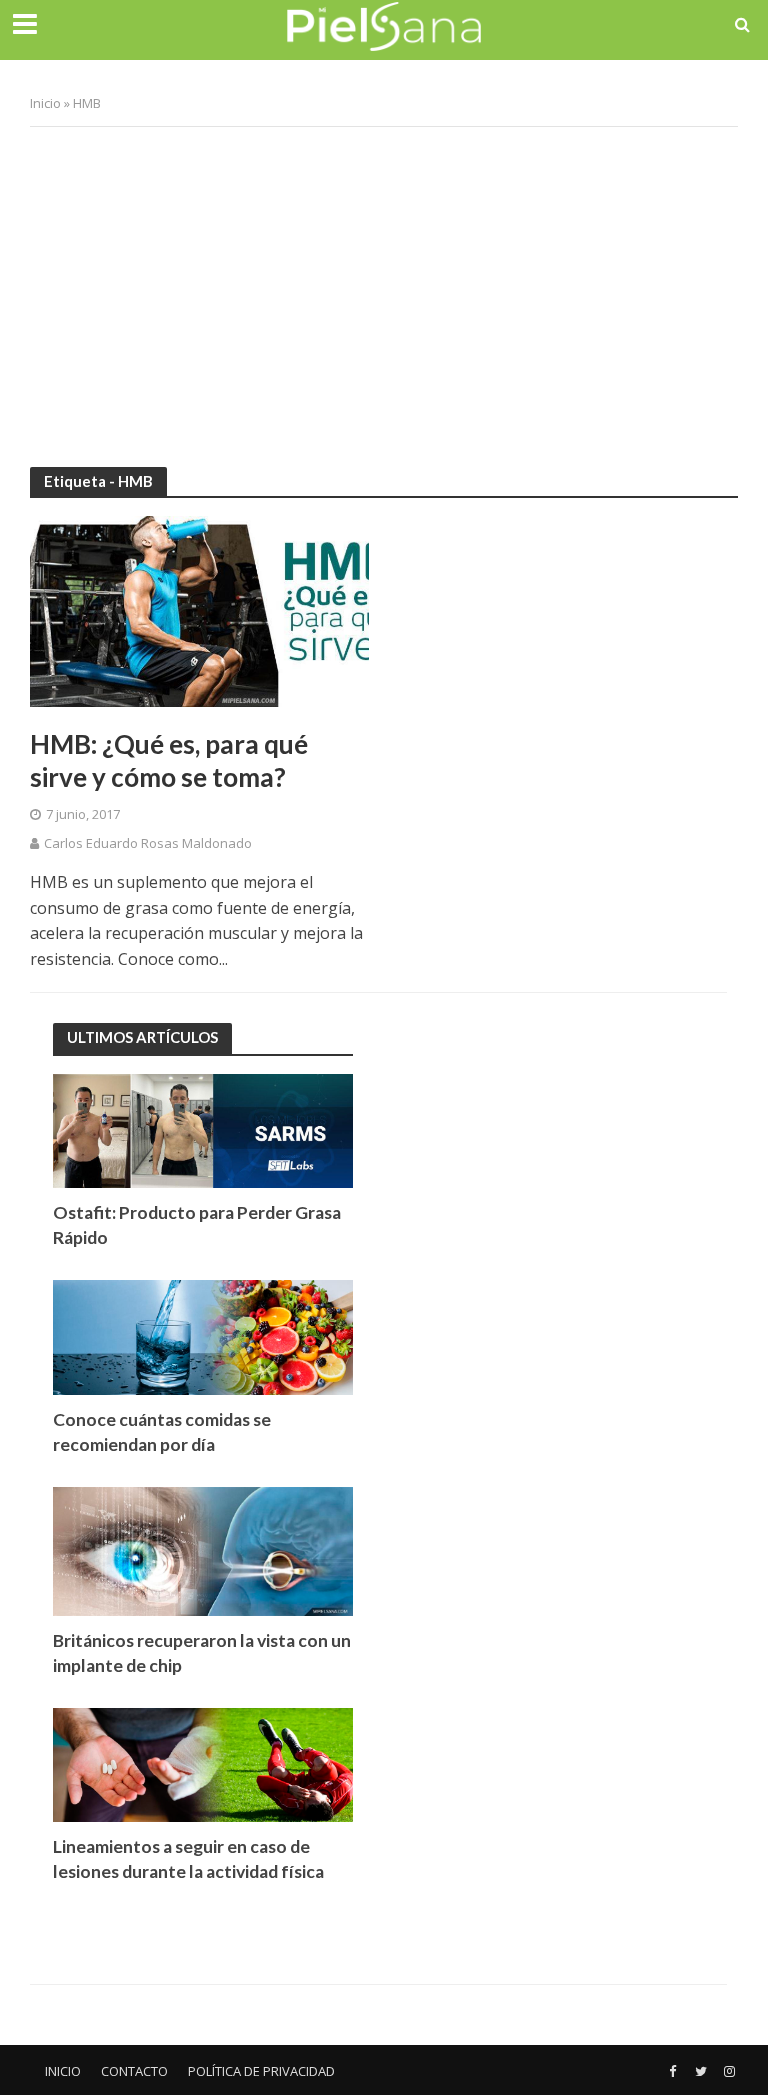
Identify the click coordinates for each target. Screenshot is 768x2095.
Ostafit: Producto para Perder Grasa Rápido (197, 1225)
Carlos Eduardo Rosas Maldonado (148, 843)
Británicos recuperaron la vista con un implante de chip (202, 1653)
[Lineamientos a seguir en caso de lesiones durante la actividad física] (203, 1763)
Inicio (45, 103)
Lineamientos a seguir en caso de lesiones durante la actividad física (188, 1859)
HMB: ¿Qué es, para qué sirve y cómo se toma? (169, 761)
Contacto (134, 2071)
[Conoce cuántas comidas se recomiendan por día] (203, 1336)
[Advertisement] (384, 287)
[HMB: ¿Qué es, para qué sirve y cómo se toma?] (199, 610)
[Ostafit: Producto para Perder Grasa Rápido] (203, 1129)
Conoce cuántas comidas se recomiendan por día (162, 1432)
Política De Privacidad (261, 2071)
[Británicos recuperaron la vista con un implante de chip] (203, 1549)
